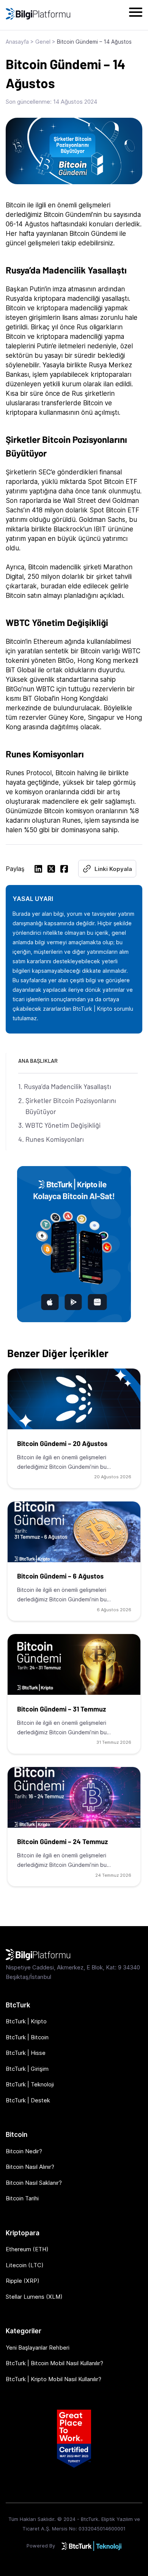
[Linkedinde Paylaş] (38, 870)
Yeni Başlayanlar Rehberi (38, 2348)
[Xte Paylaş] (51, 870)
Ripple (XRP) (23, 2281)
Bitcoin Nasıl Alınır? (30, 2167)
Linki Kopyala (113, 869)
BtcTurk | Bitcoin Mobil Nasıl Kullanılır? (54, 2363)
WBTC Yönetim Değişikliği (63, 1125)
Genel (43, 42)
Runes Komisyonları (55, 1139)
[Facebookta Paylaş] (64, 870)
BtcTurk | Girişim (27, 2069)
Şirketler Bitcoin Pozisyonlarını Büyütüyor (71, 1106)
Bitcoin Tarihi (22, 2198)
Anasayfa (17, 42)
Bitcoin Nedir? (24, 2151)
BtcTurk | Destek (28, 2100)
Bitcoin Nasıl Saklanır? (34, 2183)
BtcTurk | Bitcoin (27, 2037)
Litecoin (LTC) (25, 2265)
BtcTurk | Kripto (26, 2021)
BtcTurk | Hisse (26, 2053)
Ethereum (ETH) (27, 2249)
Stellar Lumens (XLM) (34, 2297)
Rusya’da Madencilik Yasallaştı (68, 1086)
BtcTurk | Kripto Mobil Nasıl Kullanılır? (54, 2379)
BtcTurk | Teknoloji (30, 2084)
